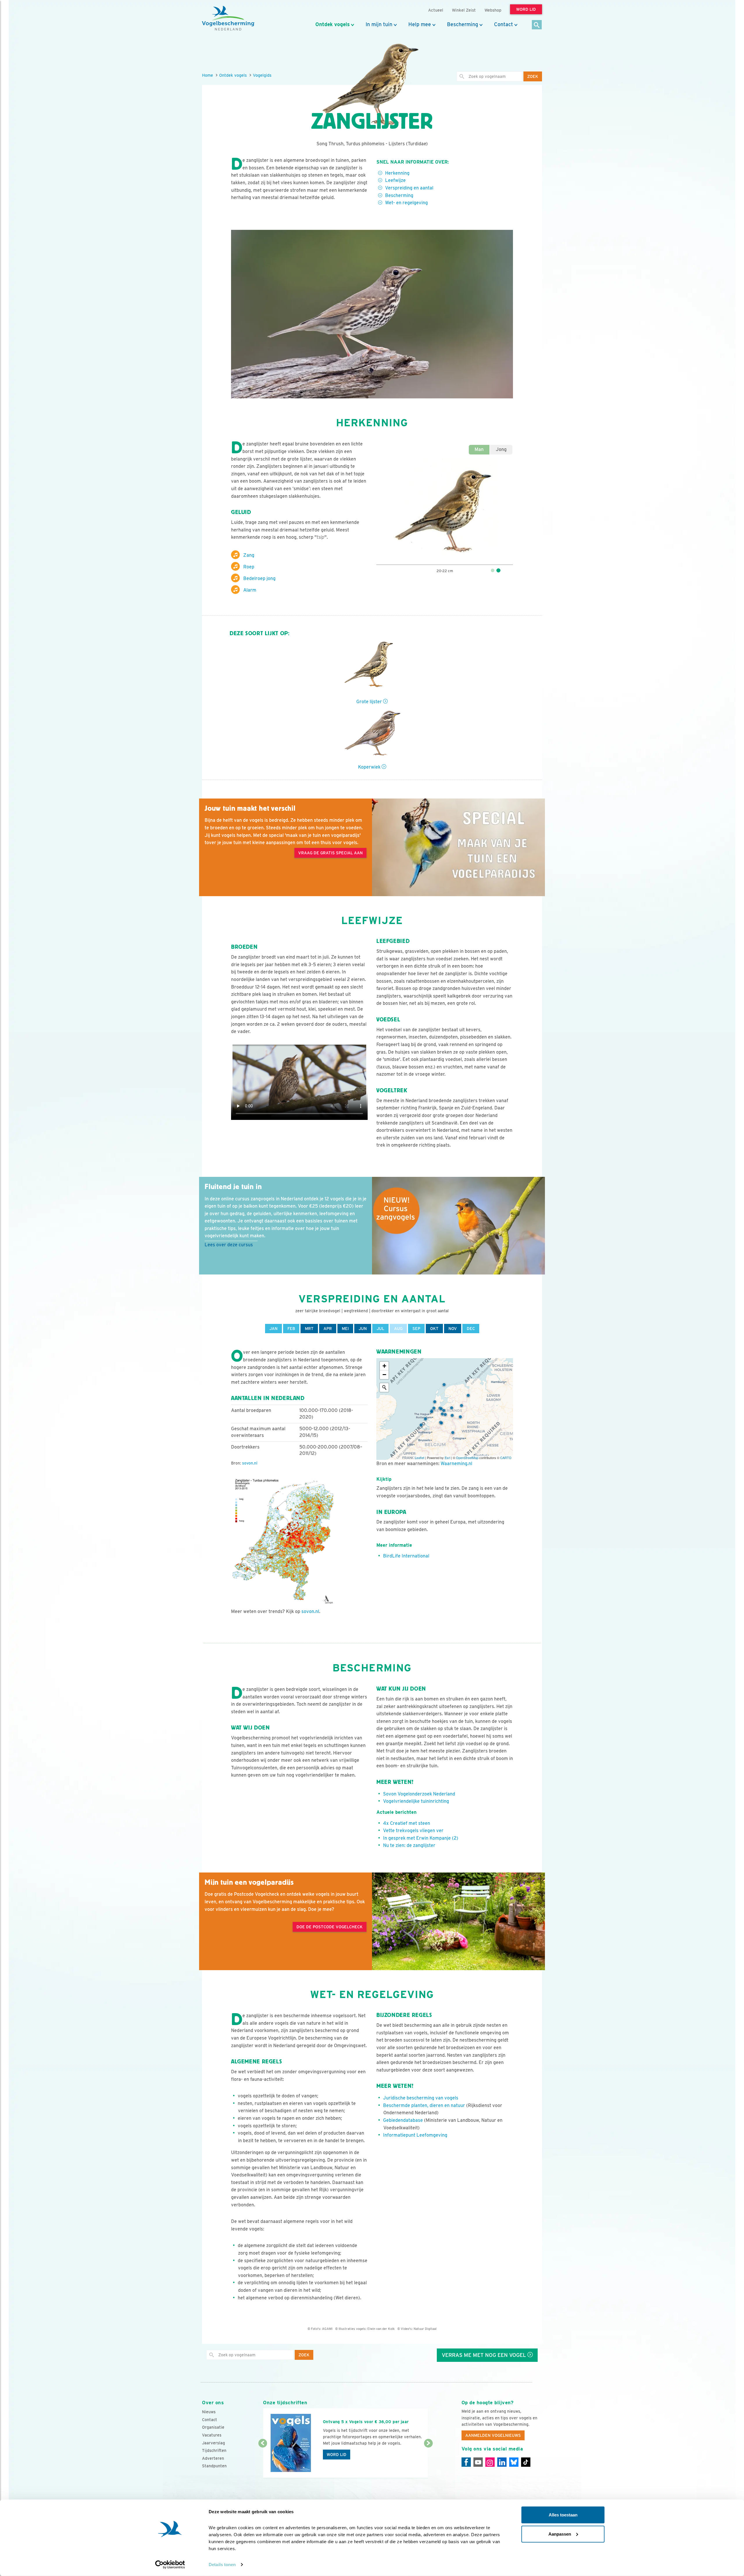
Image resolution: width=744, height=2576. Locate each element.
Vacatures (212, 2435)
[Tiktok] (526, 2462)
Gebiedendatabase (403, 2120)
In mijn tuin (379, 24)
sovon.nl (250, 1463)
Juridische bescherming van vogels (421, 2098)
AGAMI (327, 2329)
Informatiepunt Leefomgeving (415, 2135)
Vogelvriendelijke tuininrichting (416, 1801)
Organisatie (213, 2427)
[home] (228, 18)
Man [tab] (479, 449)
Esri (447, 1458)
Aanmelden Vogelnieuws (493, 2435)
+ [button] (384, 1366)
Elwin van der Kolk (381, 2329)
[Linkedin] (502, 2462)
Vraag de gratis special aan (330, 853)
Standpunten (214, 2466)
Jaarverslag (213, 2443)
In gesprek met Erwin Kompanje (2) (421, 1838)
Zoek (533, 76)
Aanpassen (560, 2534)
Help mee (420, 24)
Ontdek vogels (332, 24)
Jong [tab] (501, 449)
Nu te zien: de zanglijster (409, 1845)
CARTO (506, 1458)
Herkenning (397, 173)
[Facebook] (466, 2462)
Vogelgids (262, 75)
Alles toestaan (563, 2515)
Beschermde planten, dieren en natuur (424, 2105)
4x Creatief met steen (407, 1823)
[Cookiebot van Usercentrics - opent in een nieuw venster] (170, 2565)
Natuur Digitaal (425, 2329)
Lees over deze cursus (229, 1245)
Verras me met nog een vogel (485, 2355)
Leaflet (420, 1458)
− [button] (384, 1375)
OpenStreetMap (467, 1458)
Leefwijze (395, 180)
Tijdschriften (214, 2450)
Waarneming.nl (456, 1464)
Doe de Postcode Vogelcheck (330, 1927)
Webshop (493, 10)
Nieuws (209, 2412)
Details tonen (222, 2565)
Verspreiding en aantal (409, 188)
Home (208, 75)
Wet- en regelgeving (406, 203)
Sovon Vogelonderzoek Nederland (419, 1794)
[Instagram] (490, 2462)
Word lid (337, 2455)
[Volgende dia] (428, 2461)
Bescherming (463, 24)
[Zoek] (537, 25)
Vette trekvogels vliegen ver (413, 1831)
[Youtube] (478, 2462)
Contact (504, 24)
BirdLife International (406, 1556)
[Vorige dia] (263, 2461)
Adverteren (213, 2458)
